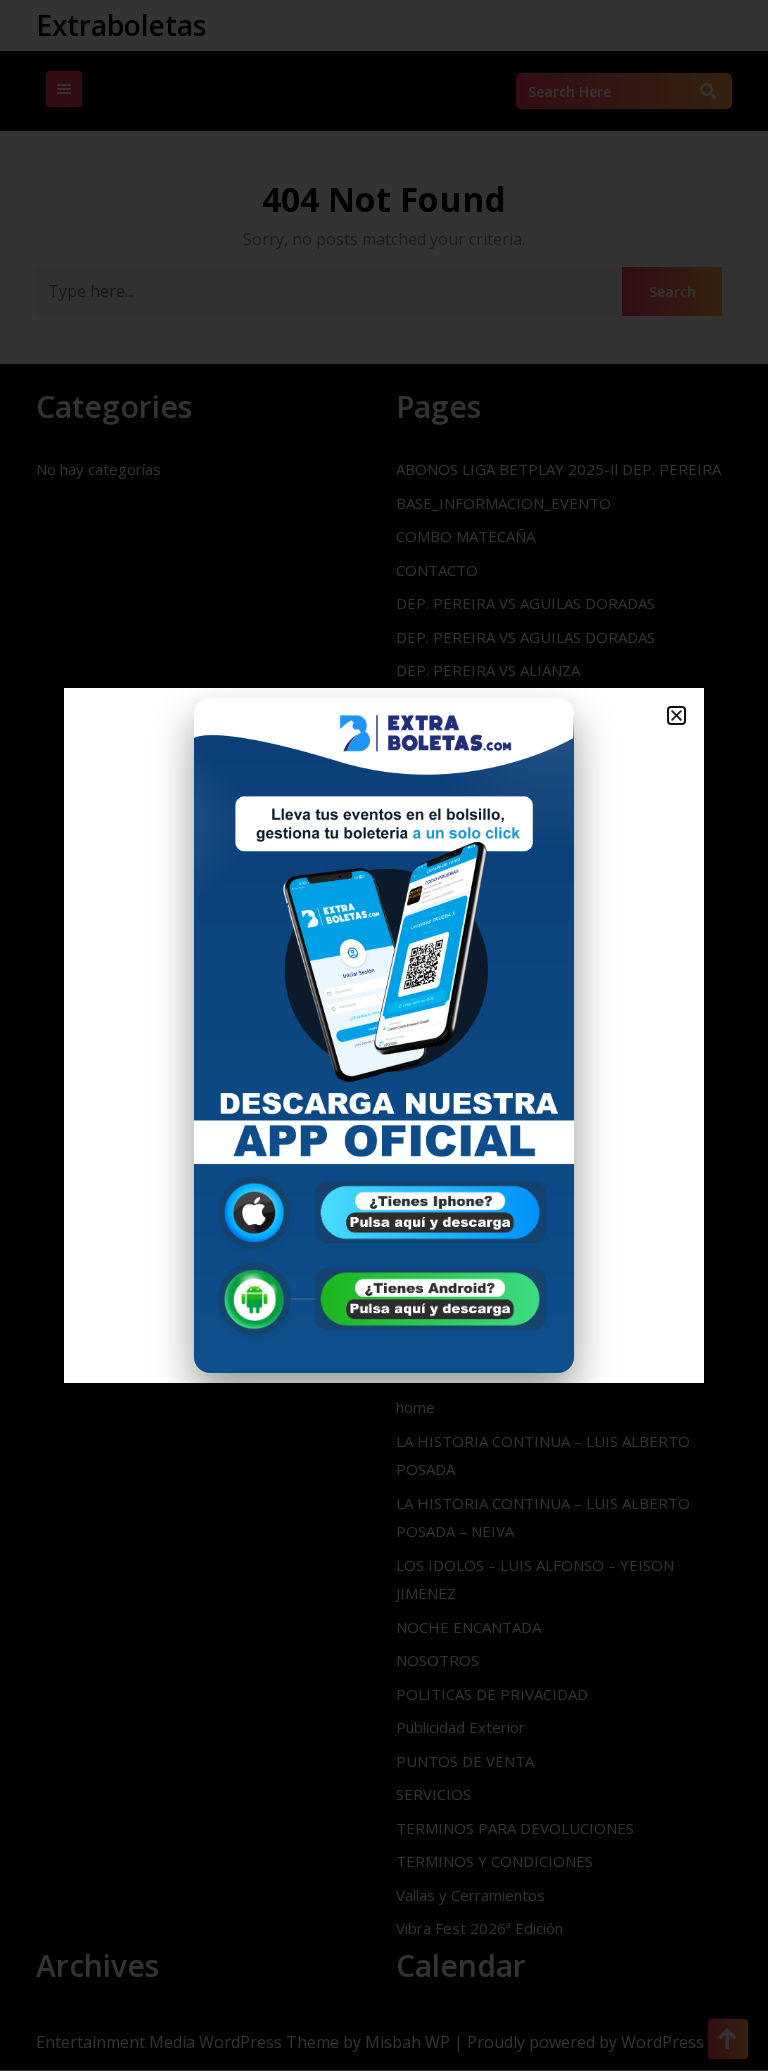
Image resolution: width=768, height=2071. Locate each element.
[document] (384, 1035)
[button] (676, 715)
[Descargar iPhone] (384, 1211)
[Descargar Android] (384, 1298)
